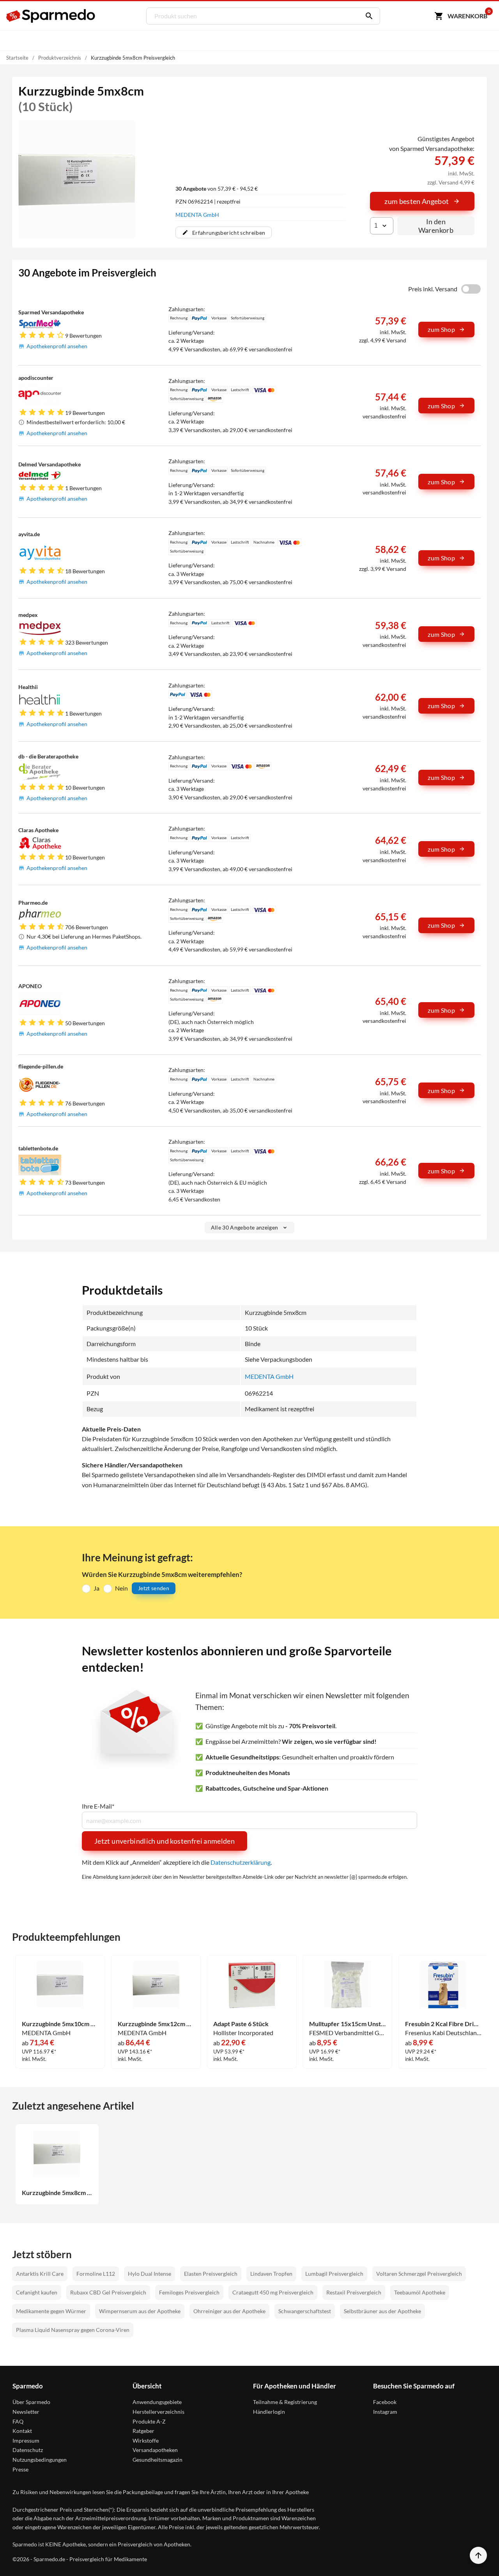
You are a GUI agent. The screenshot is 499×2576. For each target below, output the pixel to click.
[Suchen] (367, 16)
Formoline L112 (96, 2274)
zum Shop (441, 329)
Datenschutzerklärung (241, 1862)
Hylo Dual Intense (150, 2274)
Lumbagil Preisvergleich (334, 2274)
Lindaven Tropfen (271, 2274)
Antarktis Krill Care (40, 2274)
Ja (96, 1588)
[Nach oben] (478, 2555)
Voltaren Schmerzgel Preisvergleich (419, 2274)
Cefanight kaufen (37, 2292)
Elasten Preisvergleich (211, 2274)
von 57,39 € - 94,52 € (217, 189)
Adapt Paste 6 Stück (241, 2024)
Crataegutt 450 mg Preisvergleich (273, 2292)
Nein (121, 1588)
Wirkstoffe (146, 2440)
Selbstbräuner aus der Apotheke (382, 2311)
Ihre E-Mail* (98, 1806)
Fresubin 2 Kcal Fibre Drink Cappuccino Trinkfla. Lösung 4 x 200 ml (443, 2024)
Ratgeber (143, 2431)
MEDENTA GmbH (197, 215)
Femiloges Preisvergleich (189, 2292)
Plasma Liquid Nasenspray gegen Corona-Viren (73, 2330)
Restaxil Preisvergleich (354, 2292)
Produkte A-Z (149, 2421)
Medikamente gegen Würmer (51, 2311)
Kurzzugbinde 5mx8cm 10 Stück (57, 2193)
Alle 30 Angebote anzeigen (245, 1227)
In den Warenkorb (436, 226)
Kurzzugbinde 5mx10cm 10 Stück (60, 2024)
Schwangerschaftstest (305, 2311)
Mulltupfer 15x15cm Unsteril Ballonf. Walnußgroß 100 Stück (348, 2024)
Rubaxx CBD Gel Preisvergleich (108, 2292)
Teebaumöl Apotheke (420, 2292)
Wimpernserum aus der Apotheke (140, 2311)
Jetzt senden (154, 1588)
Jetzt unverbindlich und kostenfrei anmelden (165, 1841)
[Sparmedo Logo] (51, 16)
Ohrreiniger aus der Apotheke (229, 2311)
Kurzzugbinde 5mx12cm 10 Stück (156, 2024)
